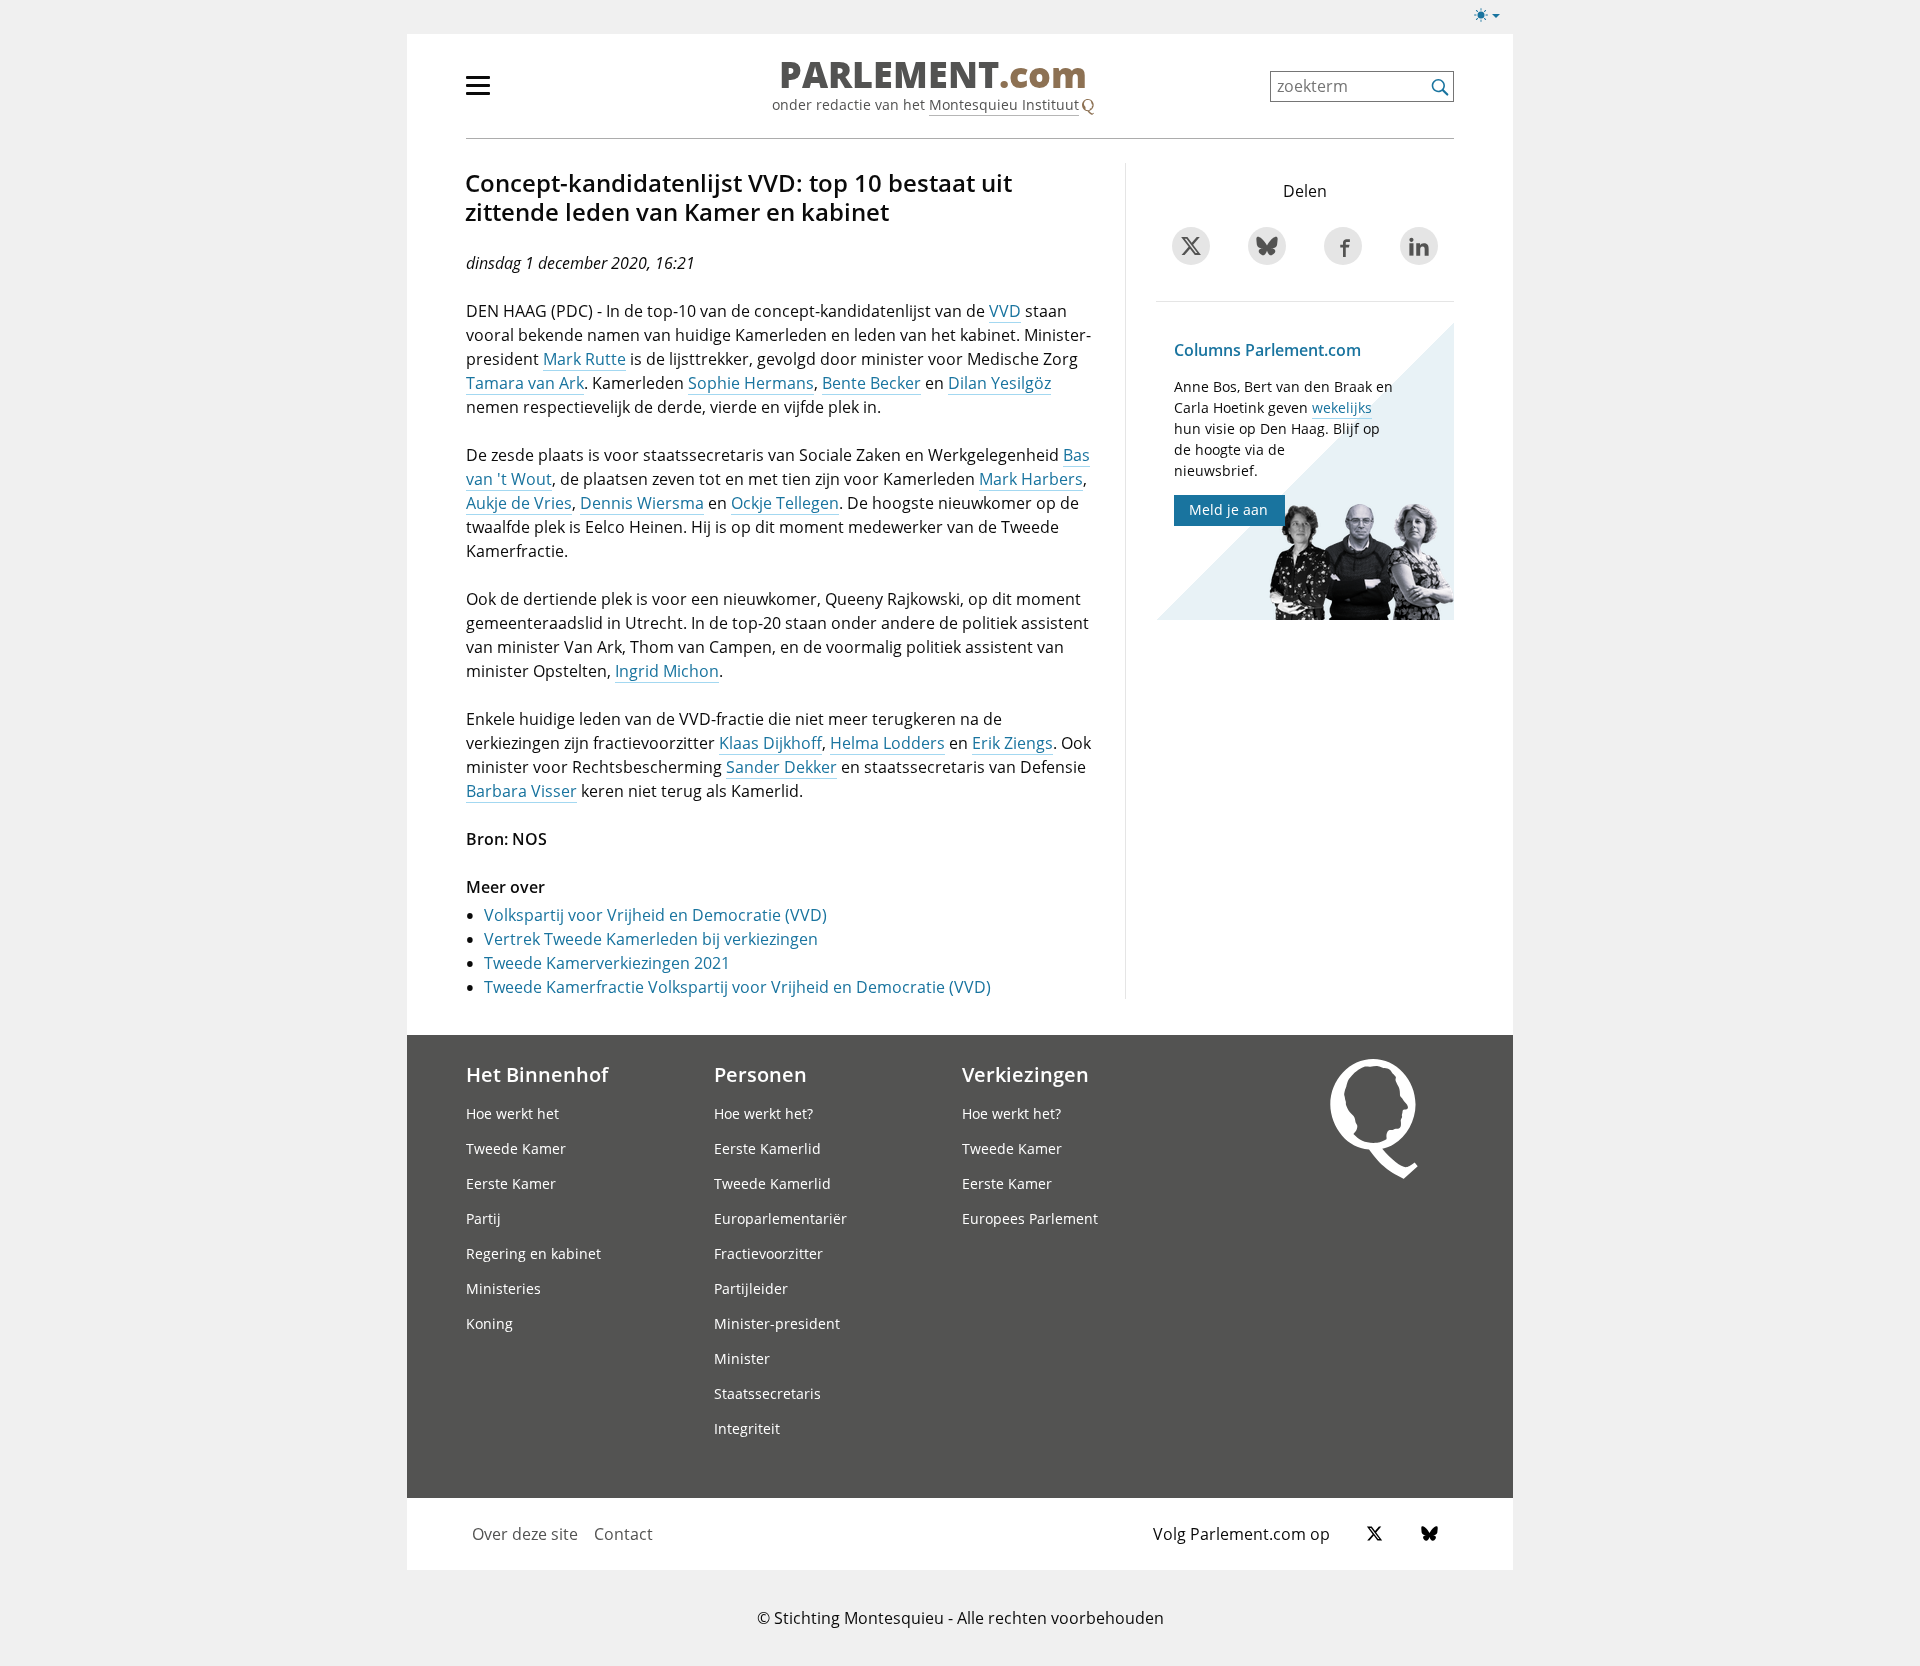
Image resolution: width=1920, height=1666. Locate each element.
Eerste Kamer (511, 1183)
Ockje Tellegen (785, 503)
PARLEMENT (933, 76)
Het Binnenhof (537, 1074)
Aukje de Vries (519, 503)
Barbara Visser (521, 791)
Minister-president (777, 1323)
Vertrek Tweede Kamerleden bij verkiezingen (651, 939)
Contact (623, 1534)
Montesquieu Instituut (1004, 104)
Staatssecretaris (767, 1393)
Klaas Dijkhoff (770, 743)
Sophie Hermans (751, 383)
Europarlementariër (780, 1218)
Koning (489, 1323)
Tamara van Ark (525, 383)
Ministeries (503, 1288)
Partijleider (751, 1288)
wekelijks (1342, 407)
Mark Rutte (584, 359)
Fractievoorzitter (768, 1253)
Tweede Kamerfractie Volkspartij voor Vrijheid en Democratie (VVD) (737, 987)
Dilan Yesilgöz (999, 383)
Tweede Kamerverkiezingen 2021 (607, 963)
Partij (483, 1218)
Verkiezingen (1025, 1074)
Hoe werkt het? (763, 1113)
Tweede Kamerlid (772, 1183)
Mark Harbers (1031, 479)
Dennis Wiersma (642, 503)
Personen (760, 1074)
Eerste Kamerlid (767, 1148)
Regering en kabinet (533, 1253)
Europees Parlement (1030, 1218)
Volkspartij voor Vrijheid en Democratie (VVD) (655, 915)
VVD (1005, 311)
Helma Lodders (887, 743)
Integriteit (747, 1428)
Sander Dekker (781, 767)
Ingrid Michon (667, 671)
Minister (742, 1358)
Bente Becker (871, 383)
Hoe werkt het (512, 1113)
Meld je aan (1228, 509)
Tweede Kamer (516, 1148)
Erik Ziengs (1012, 743)
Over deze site (525, 1534)
